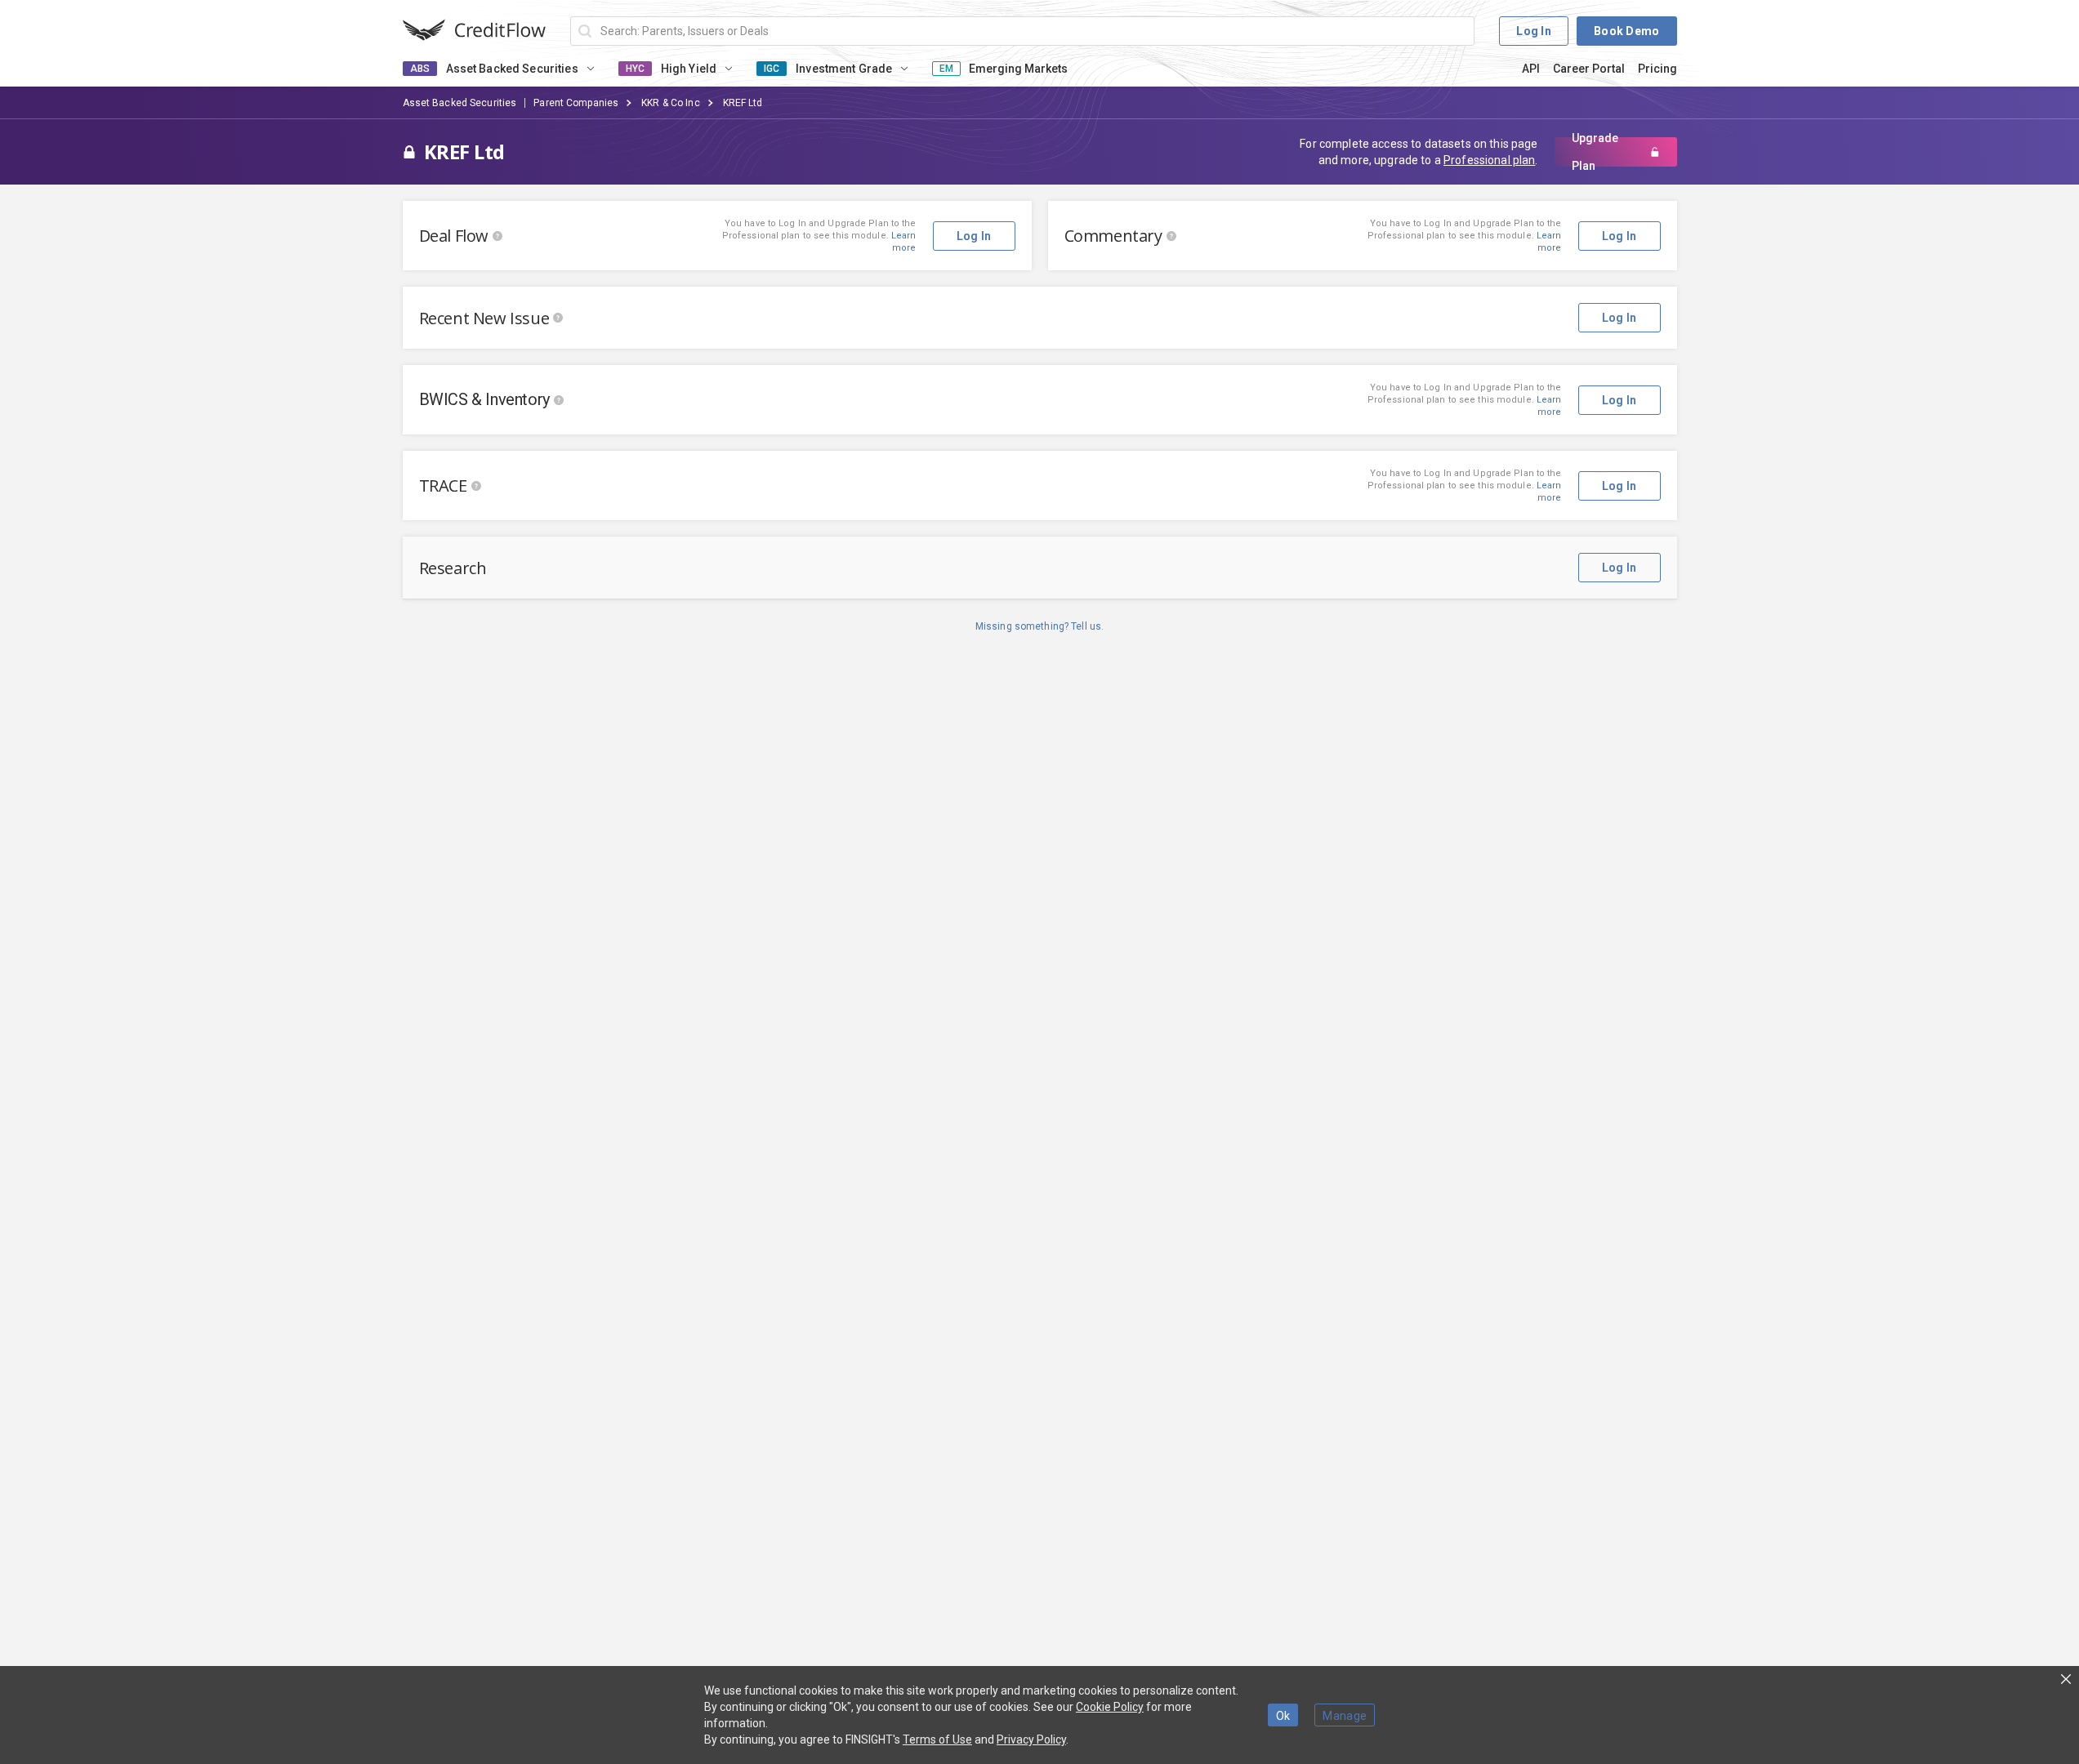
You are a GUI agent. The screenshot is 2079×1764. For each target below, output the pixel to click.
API (1531, 69)
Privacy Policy (1031, 1739)
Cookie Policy (1110, 1707)
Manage (1345, 1716)
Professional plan (1489, 160)
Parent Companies (576, 103)
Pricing (1657, 69)
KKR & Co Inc (670, 103)
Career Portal (1589, 69)
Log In (1534, 31)
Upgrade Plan (1595, 152)
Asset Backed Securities (460, 103)
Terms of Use (937, 1739)
